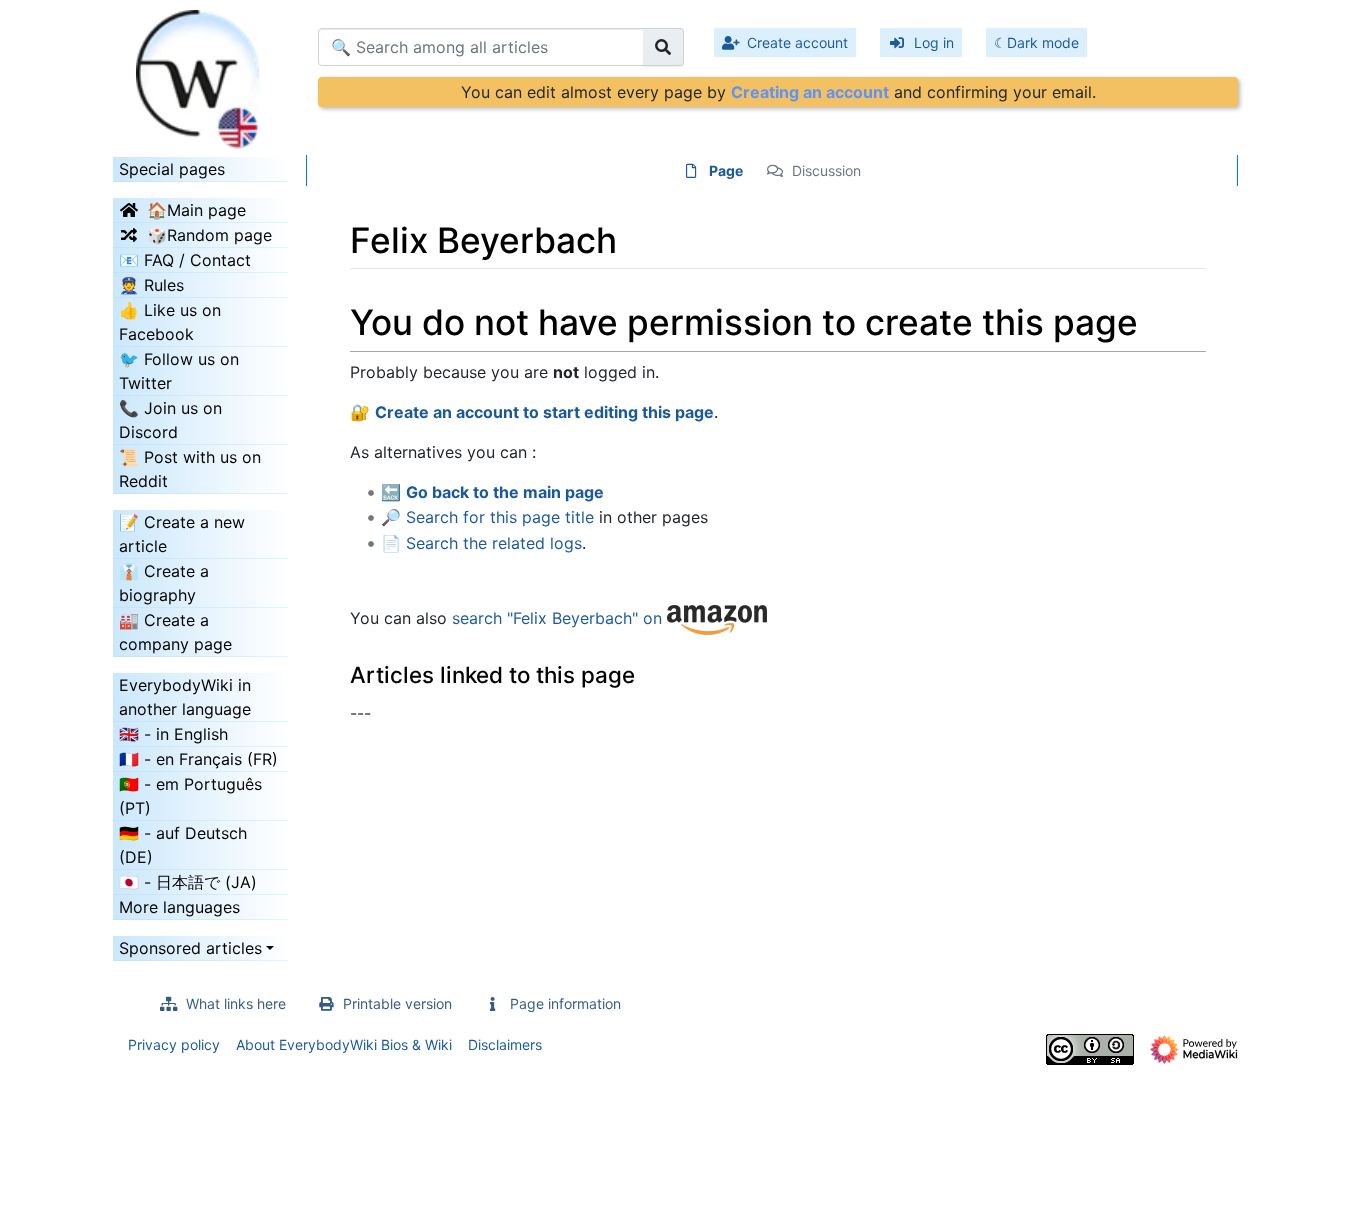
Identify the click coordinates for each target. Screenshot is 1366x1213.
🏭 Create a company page (175, 632)
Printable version (397, 1003)
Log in (934, 42)
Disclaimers (505, 1044)
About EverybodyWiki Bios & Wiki (344, 1044)
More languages (179, 907)
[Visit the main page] (200, 73)
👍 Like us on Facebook (170, 322)
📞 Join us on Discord (170, 420)
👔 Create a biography (164, 583)
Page (726, 170)
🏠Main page (196, 210)
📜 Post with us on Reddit (190, 469)
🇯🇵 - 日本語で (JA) (188, 882)
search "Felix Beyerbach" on (559, 618)
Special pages (172, 169)
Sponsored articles (190, 948)
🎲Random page (209, 235)
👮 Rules (151, 285)
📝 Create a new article (182, 534)
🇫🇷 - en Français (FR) (198, 759)
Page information (565, 1003)
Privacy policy (174, 1044)
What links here (236, 1003)
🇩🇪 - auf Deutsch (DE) (183, 845)
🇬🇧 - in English (173, 734)
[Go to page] (663, 47)
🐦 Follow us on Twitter (179, 371)
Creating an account (810, 92)
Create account (797, 42)
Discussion (826, 170)
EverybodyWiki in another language (185, 697)
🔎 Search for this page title (487, 517)
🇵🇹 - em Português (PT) (190, 796)
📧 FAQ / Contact (185, 260)
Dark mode (1043, 42)
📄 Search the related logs (481, 543)
